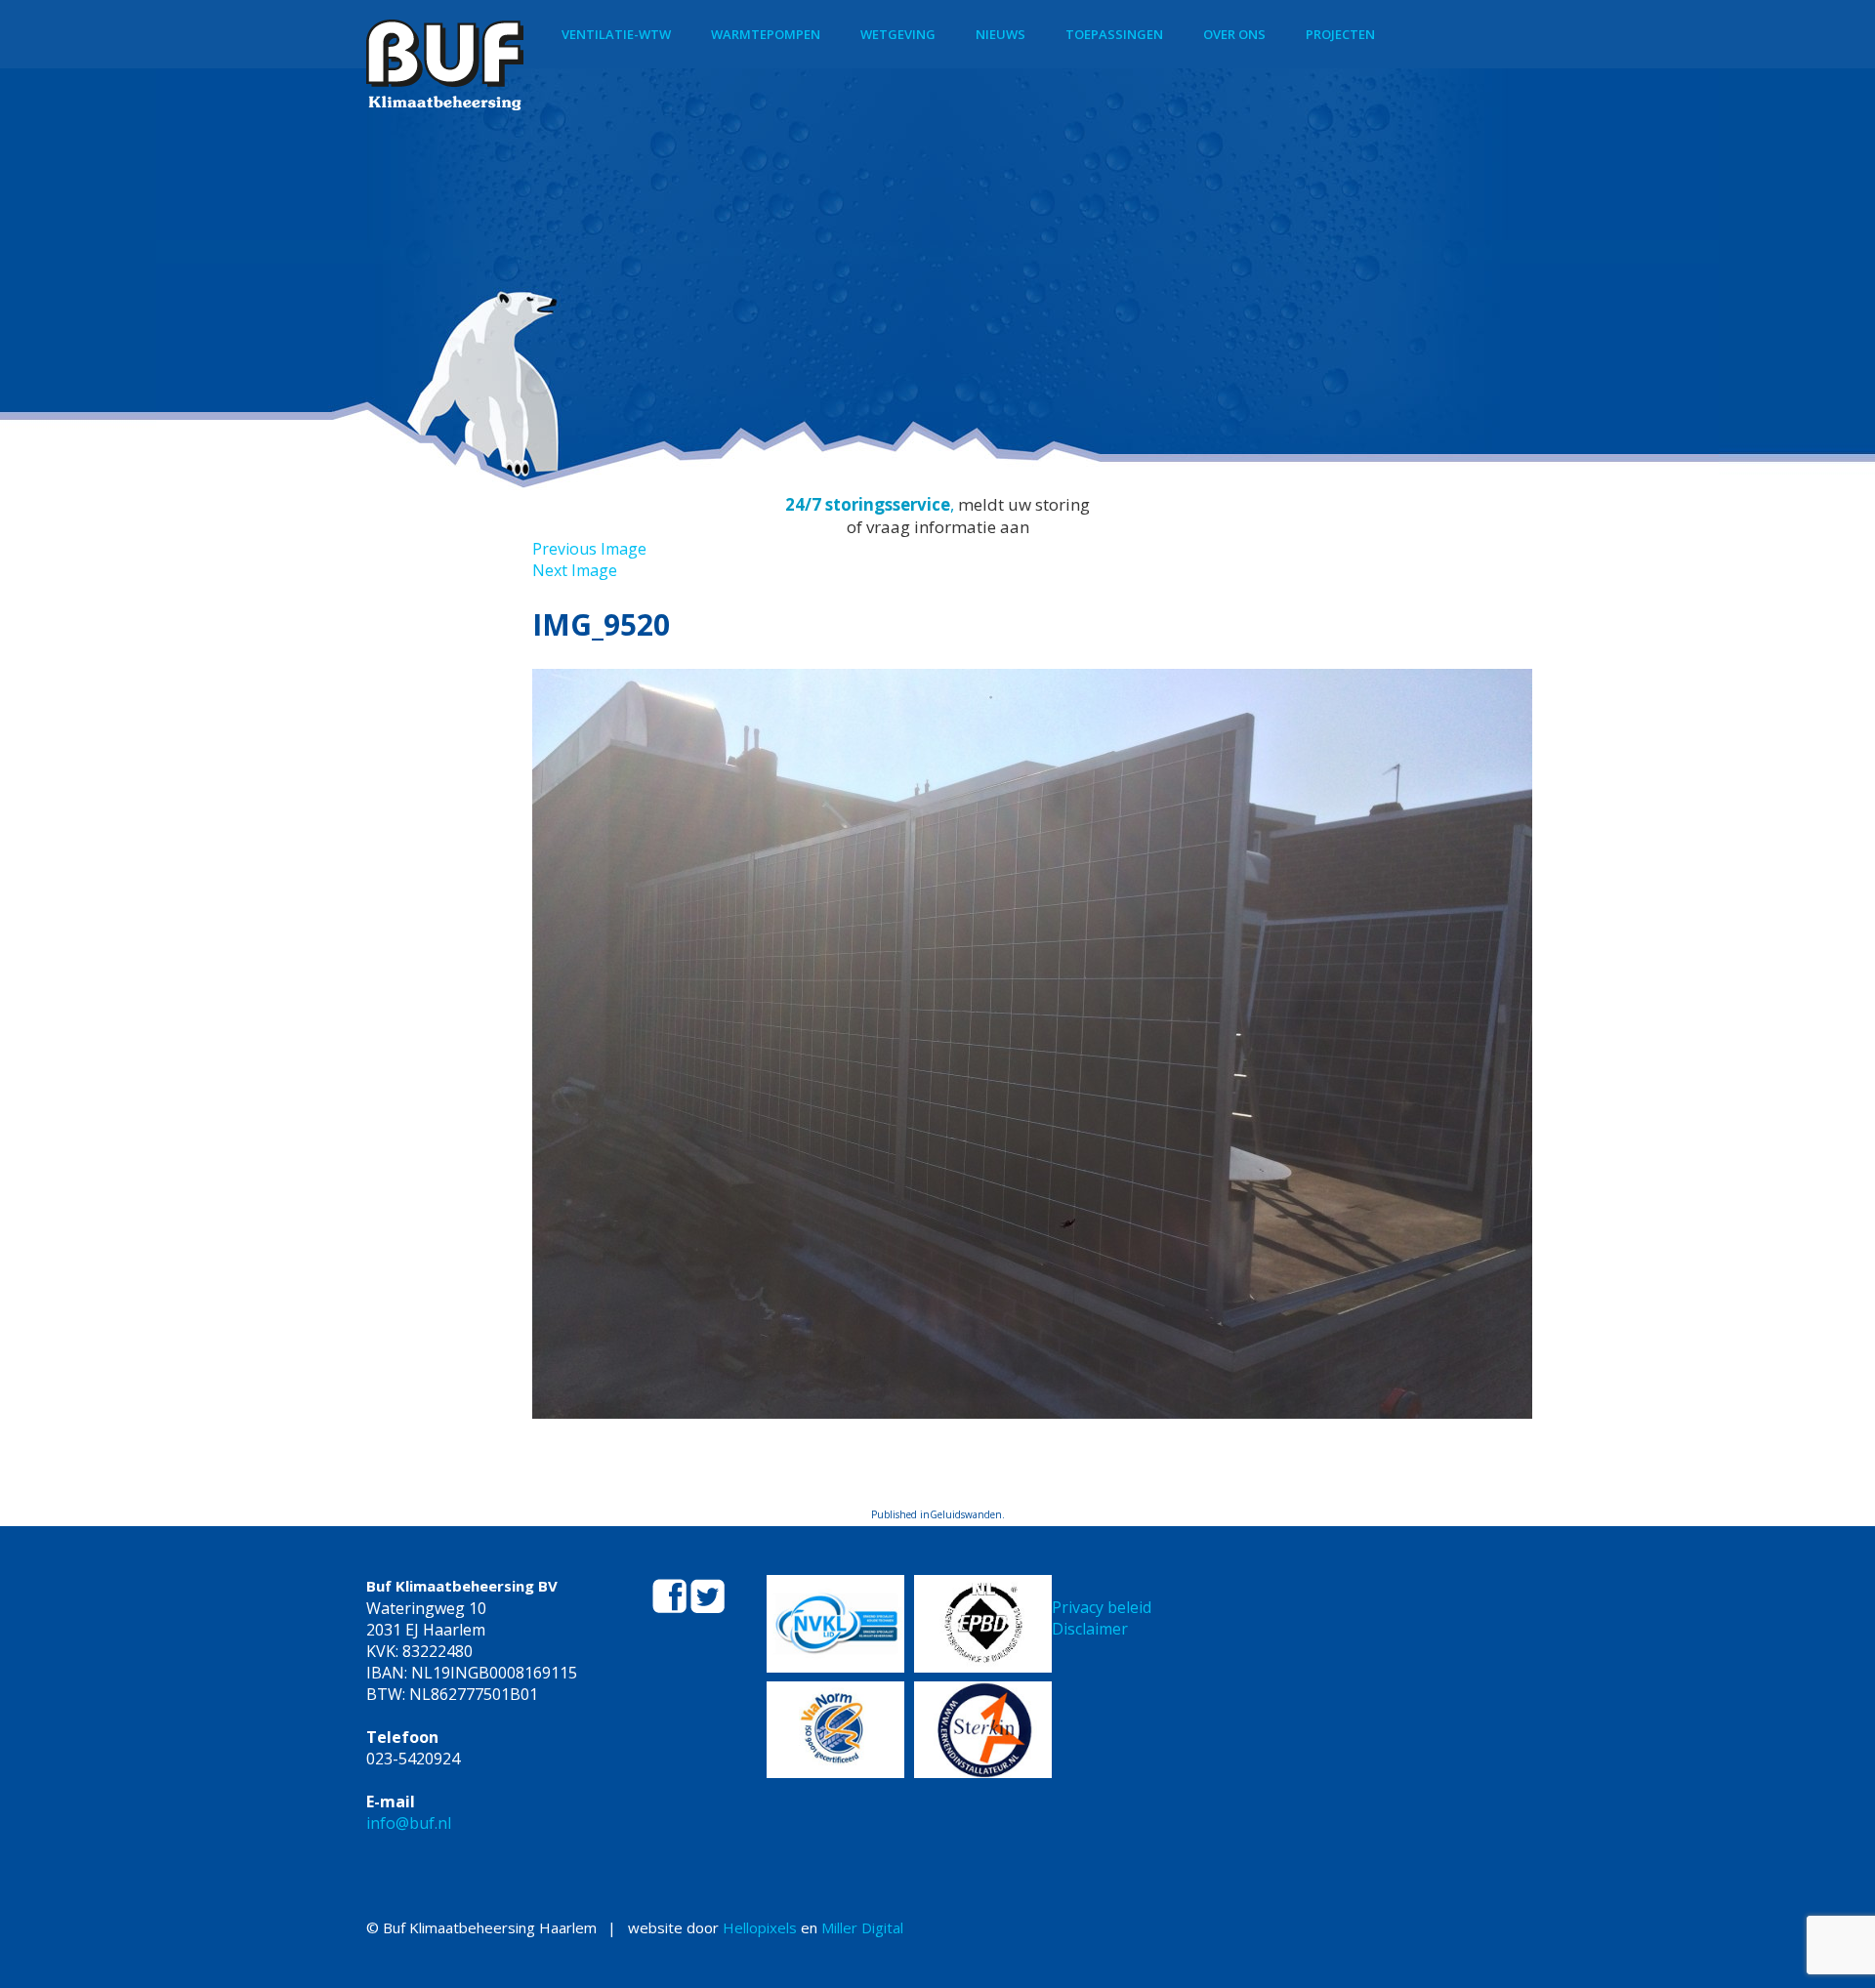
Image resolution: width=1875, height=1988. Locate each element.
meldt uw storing (1024, 504)
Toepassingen (1114, 34)
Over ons (1234, 34)
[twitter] (708, 1607)
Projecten (1340, 34)
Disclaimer (1090, 1629)
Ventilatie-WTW (616, 34)
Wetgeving (898, 34)
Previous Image (589, 549)
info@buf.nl (409, 1823)
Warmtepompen (766, 34)
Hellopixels (760, 1927)
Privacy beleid (1102, 1607)
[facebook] (671, 1607)
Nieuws (1000, 34)
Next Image (575, 570)
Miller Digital (862, 1927)
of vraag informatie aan (938, 527)
